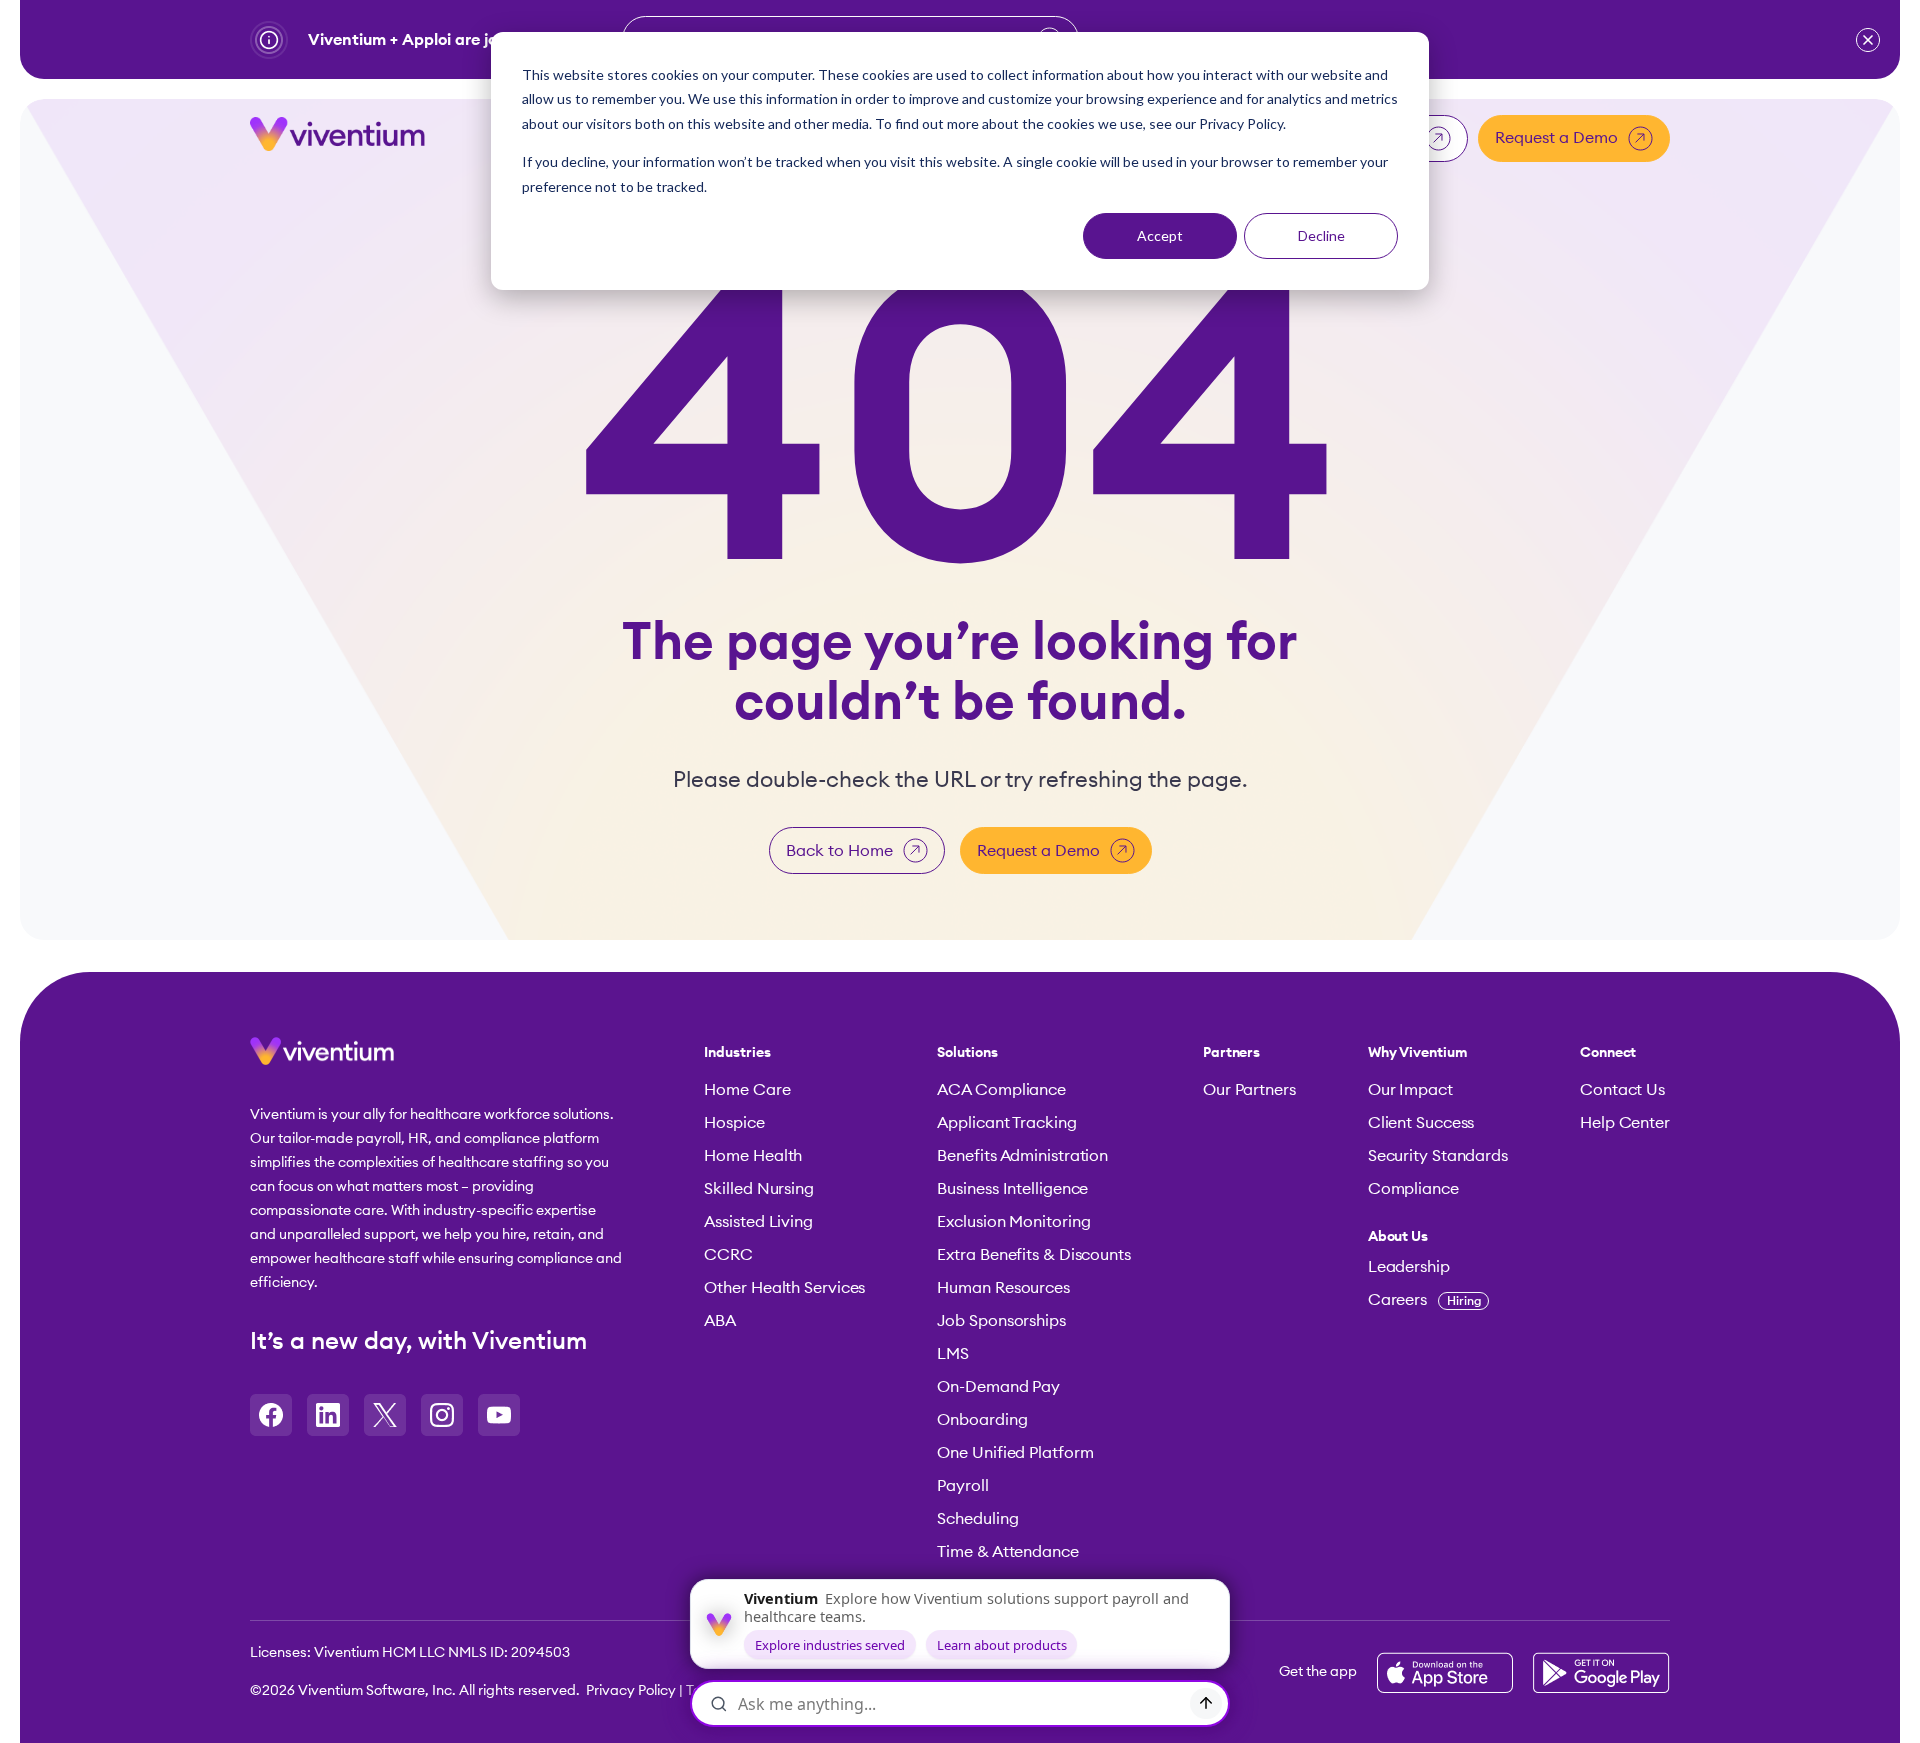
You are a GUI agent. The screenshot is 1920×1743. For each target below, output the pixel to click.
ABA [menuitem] (720, 1321)
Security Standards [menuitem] (1438, 1156)
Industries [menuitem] (737, 1053)
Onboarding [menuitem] (982, 1420)
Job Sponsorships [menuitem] (1001, 1321)
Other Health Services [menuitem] (784, 1288)
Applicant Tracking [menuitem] (1006, 1123)
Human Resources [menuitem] (1003, 1288)
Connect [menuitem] (1608, 1053)
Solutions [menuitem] (967, 1053)
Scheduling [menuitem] (977, 1519)
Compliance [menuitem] (1413, 1189)
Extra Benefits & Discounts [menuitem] (1033, 1255)
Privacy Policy (631, 1691)
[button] (1868, 40)
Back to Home (839, 851)
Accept (1160, 235)
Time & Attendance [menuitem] (1007, 1552)
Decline (1321, 235)
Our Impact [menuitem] (1410, 1090)
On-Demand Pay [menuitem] (998, 1387)
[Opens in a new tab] (271, 1415)
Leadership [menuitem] (1409, 1267)
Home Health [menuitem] (753, 1156)
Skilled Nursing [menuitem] (759, 1189)
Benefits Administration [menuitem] (1022, 1156)
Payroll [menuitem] (962, 1486)
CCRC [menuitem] (728, 1255)
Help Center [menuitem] (1625, 1123)
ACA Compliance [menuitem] (1001, 1090)
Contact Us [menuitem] (1622, 1090)
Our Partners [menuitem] (1249, 1090)
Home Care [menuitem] (747, 1090)
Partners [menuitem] (1231, 1053)
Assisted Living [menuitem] (758, 1222)
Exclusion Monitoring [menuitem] (1013, 1222)
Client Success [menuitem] (1421, 1123)
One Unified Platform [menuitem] (1015, 1453)
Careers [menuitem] (1424, 1300)
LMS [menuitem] (953, 1354)
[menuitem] (1438, 1237)
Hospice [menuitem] (734, 1123)
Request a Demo (1556, 138)
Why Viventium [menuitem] (1418, 1053)
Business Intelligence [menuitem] (1012, 1189)
